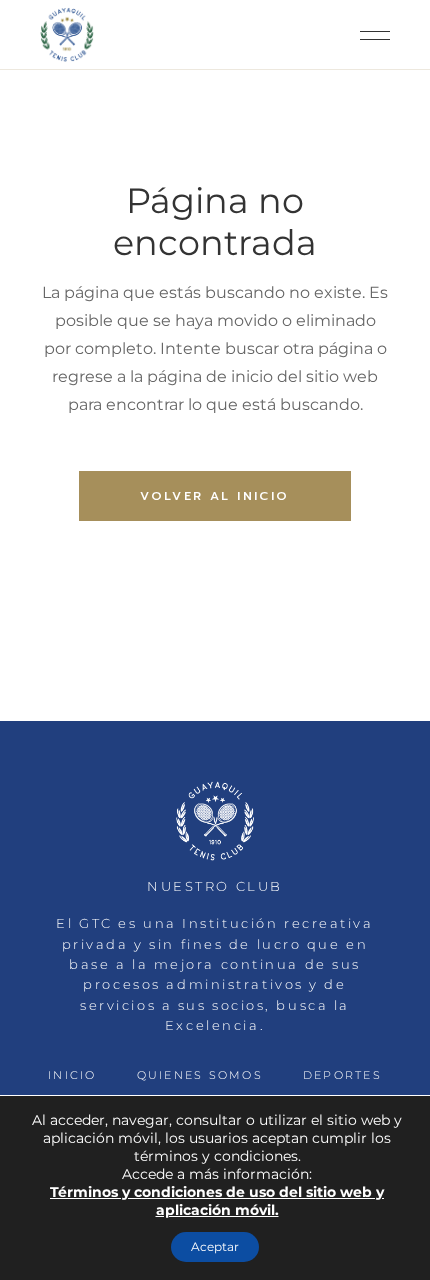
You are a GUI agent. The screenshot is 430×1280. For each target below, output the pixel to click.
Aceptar (215, 1246)
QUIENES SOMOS (200, 1075)
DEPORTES (342, 1075)
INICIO (72, 1075)
